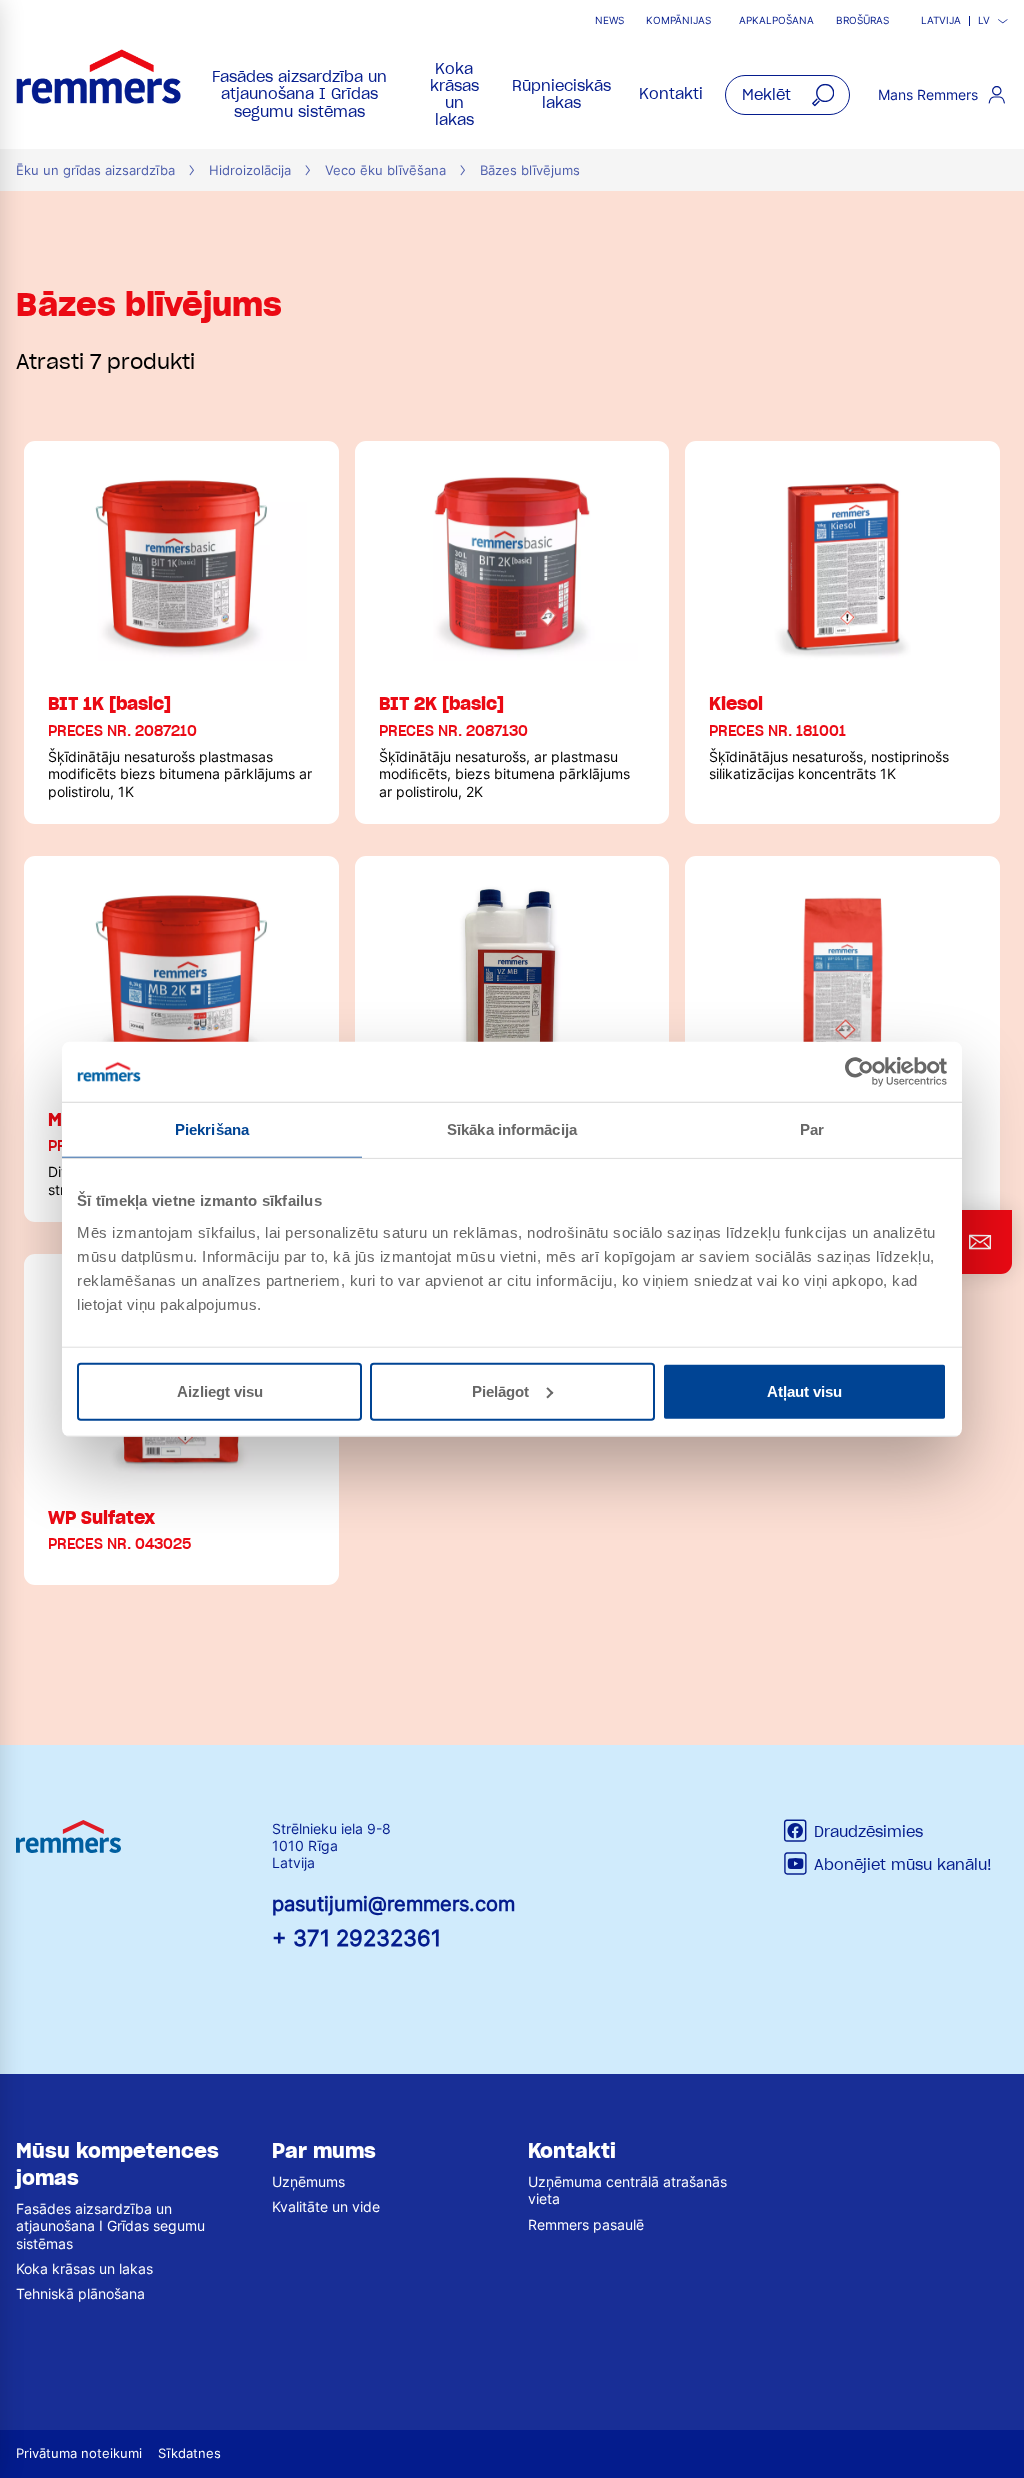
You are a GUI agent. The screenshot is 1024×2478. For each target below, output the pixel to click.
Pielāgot (500, 1390)
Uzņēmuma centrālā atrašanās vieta (627, 2190)
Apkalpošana (776, 20)
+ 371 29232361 (356, 1937)
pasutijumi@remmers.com (393, 1904)
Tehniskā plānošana (80, 2293)
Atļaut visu (804, 1390)
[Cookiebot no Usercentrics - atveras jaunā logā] (859, 1072)
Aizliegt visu (220, 1390)
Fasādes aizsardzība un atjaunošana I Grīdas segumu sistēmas (299, 94)
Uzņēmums (308, 2181)
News (609, 20)
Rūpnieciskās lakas (561, 94)
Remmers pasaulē (586, 2224)
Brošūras (862, 20)
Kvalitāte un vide (326, 2206)
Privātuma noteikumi (79, 2453)
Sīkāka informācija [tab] (512, 1129)
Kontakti (671, 94)
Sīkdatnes (189, 2453)
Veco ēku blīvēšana (385, 170)
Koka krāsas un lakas (454, 95)
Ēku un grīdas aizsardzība (95, 170)
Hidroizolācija (250, 170)
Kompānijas (678, 20)
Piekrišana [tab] (212, 1129)
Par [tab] (812, 1129)
